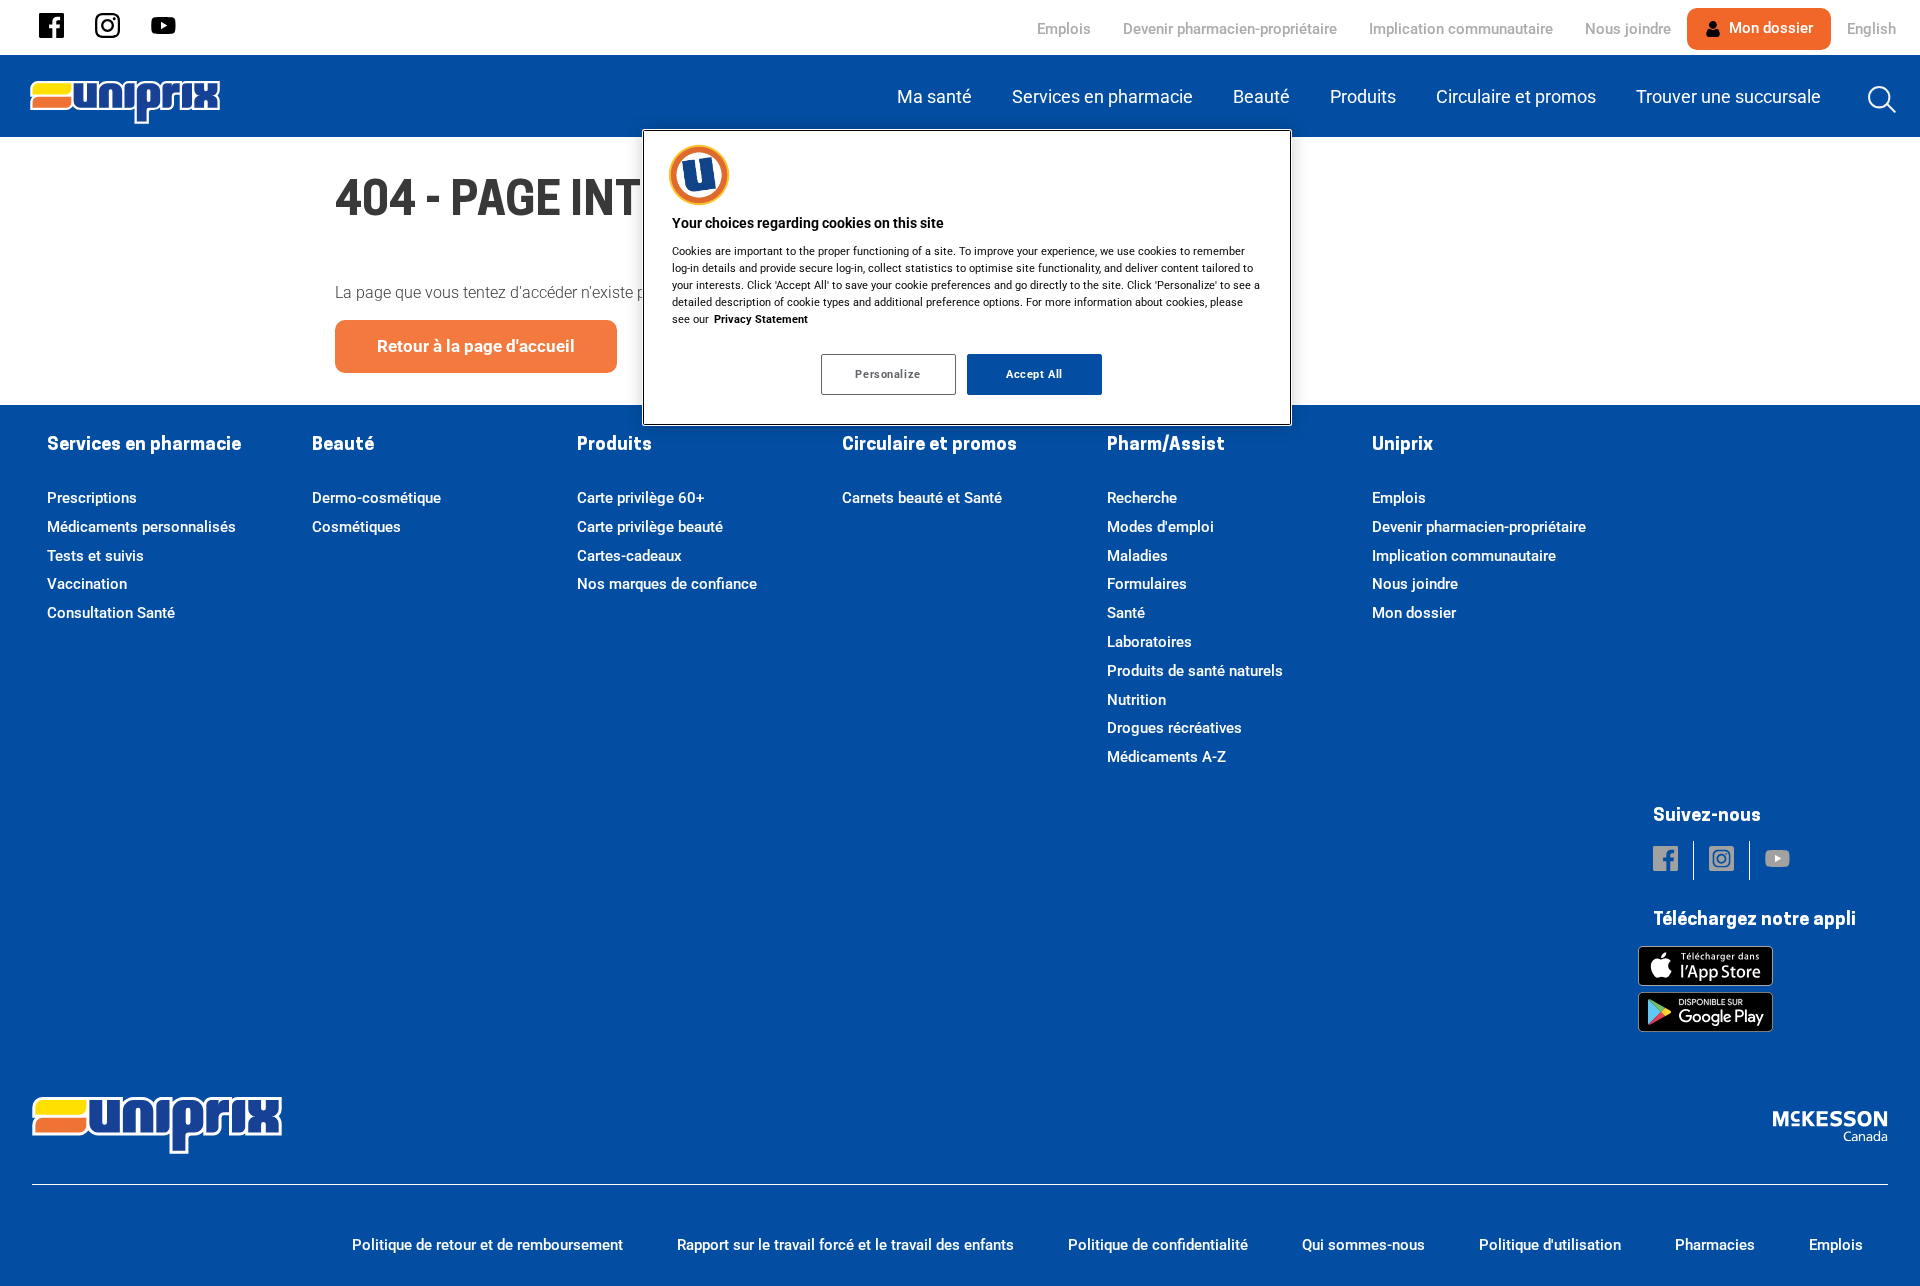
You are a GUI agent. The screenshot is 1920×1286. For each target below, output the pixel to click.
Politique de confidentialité (1158, 1245)
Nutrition (1136, 700)
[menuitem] (938, 96)
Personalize (887, 374)
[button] (51, 27)
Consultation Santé (111, 613)
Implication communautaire (1461, 29)
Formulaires (1147, 584)
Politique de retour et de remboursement (487, 1245)
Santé (1126, 613)
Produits (614, 446)
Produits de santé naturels (1195, 671)
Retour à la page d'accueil (476, 346)
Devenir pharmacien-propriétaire (1230, 29)
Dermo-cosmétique (376, 498)
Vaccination (87, 584)
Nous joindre (1628, 29)
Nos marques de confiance (667, 584)
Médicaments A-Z (1166, 757)
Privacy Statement (761, 319)
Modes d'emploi (1160, 527)
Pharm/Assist (1166, 446)
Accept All (1034, 374)
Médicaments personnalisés (141, 527)
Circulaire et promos (929, 446)
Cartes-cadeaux (629, 556)
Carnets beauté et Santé (922, 498)
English (1871, 29)
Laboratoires (1149, 642)
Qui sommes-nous (1363, 1245)
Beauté (343, 446)
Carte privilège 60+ (640, 498)
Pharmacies (1715, 1245)
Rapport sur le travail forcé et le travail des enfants (845, 1245)
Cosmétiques (356, 527)
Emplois (1064, 29)
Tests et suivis (95, 556)
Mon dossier (1769, 28)
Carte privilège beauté (650, 527)
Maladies (1137, 556)
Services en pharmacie (144, 446)
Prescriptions (92, 498)
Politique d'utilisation (1550, 1245)
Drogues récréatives (1174, 728)
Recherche (1142, 498)
